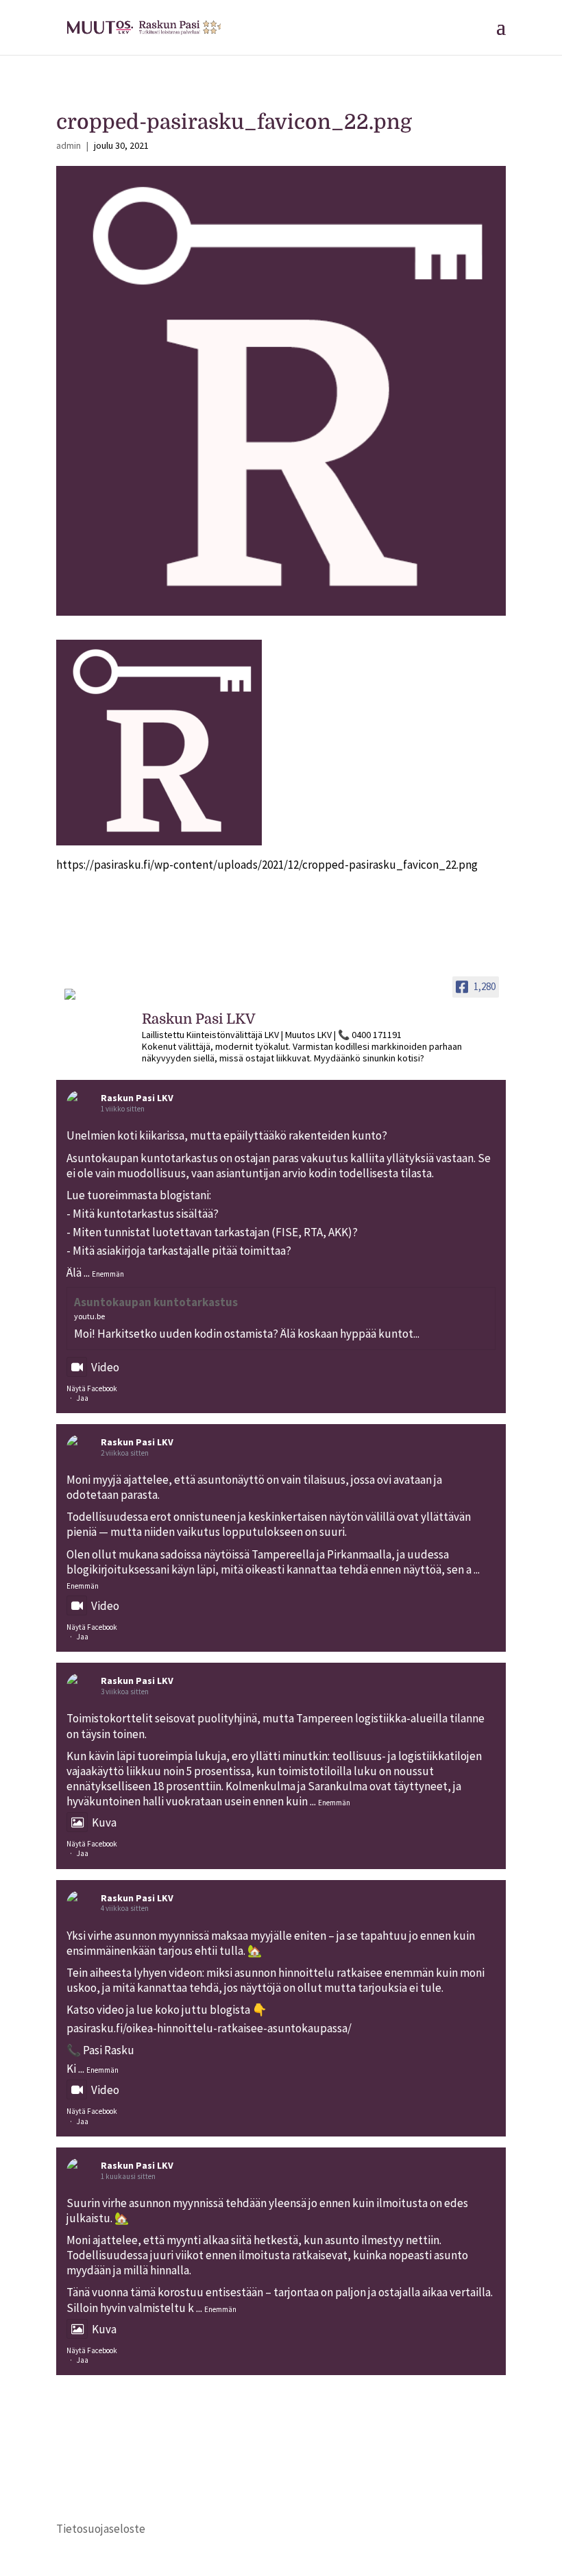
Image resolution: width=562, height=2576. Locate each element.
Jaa (83, 1398)
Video (105, 1367)
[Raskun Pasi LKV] (97, 1000)
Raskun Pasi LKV (137, 1098)
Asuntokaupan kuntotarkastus (156, 1302)
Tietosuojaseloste (101, 2529)
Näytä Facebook (92, 1388)
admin (69, 145)
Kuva (104, 1822)
